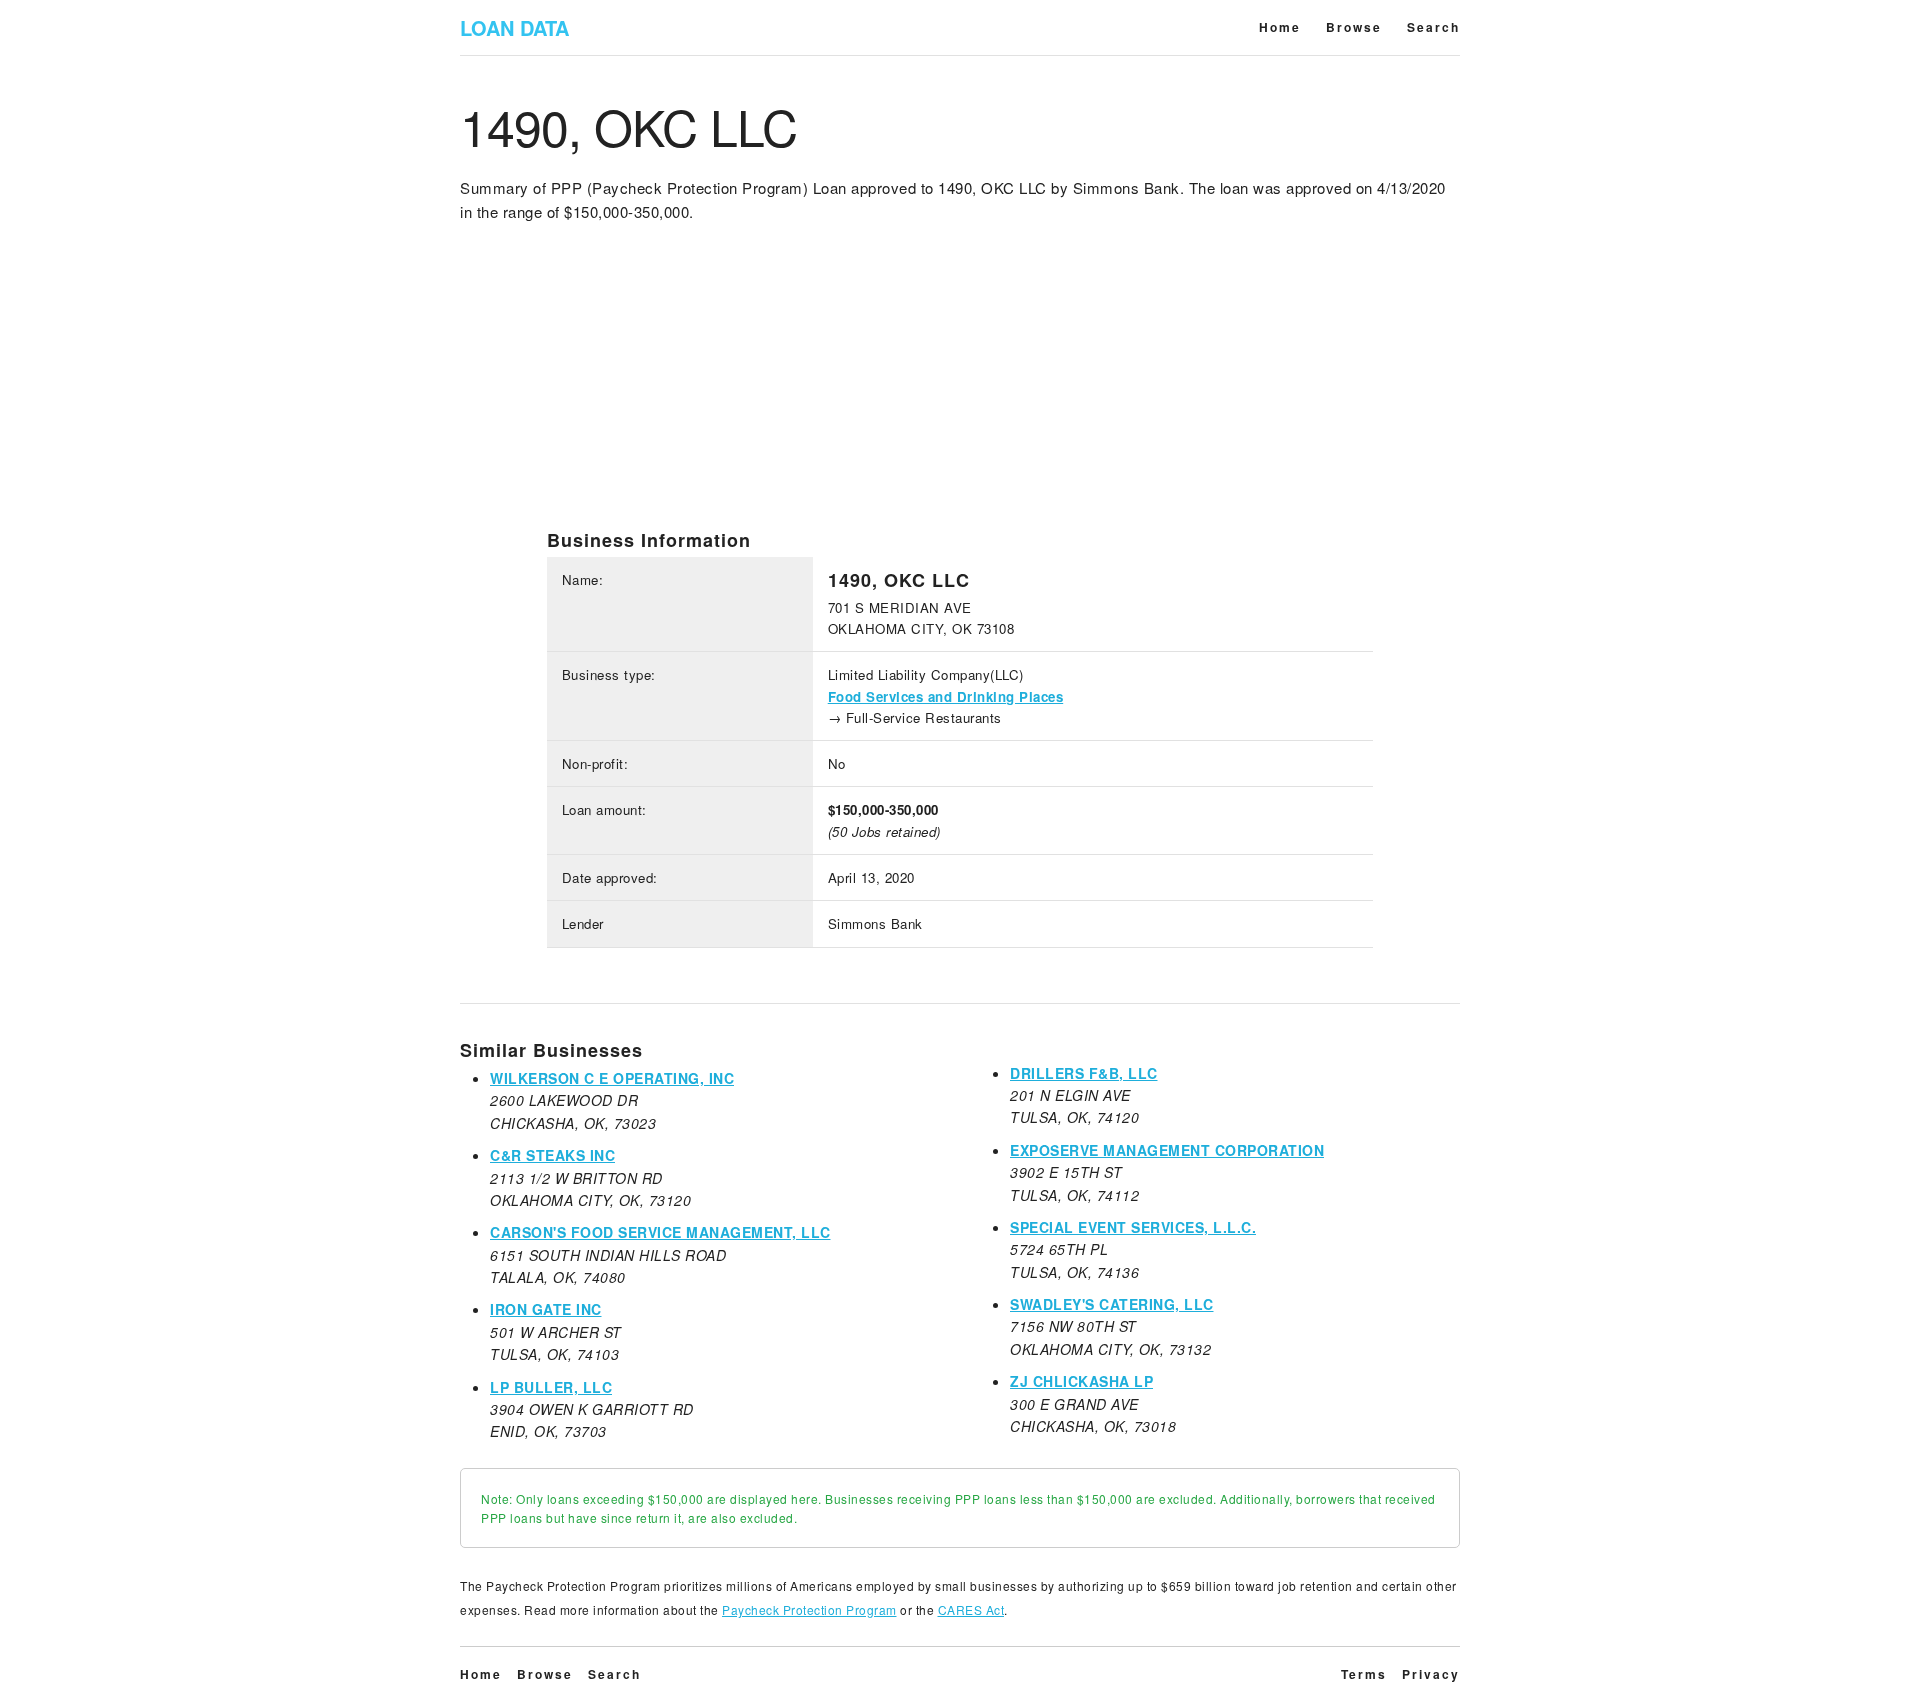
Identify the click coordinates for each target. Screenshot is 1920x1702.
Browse (1354, 27)
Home (1280, 27)
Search (1433, 27)
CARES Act (971, 1609)
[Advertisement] (960, 389)
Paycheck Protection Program (809, 1609)
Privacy (1431, 1674)
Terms (1364, 1674)
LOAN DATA (514, 27)
